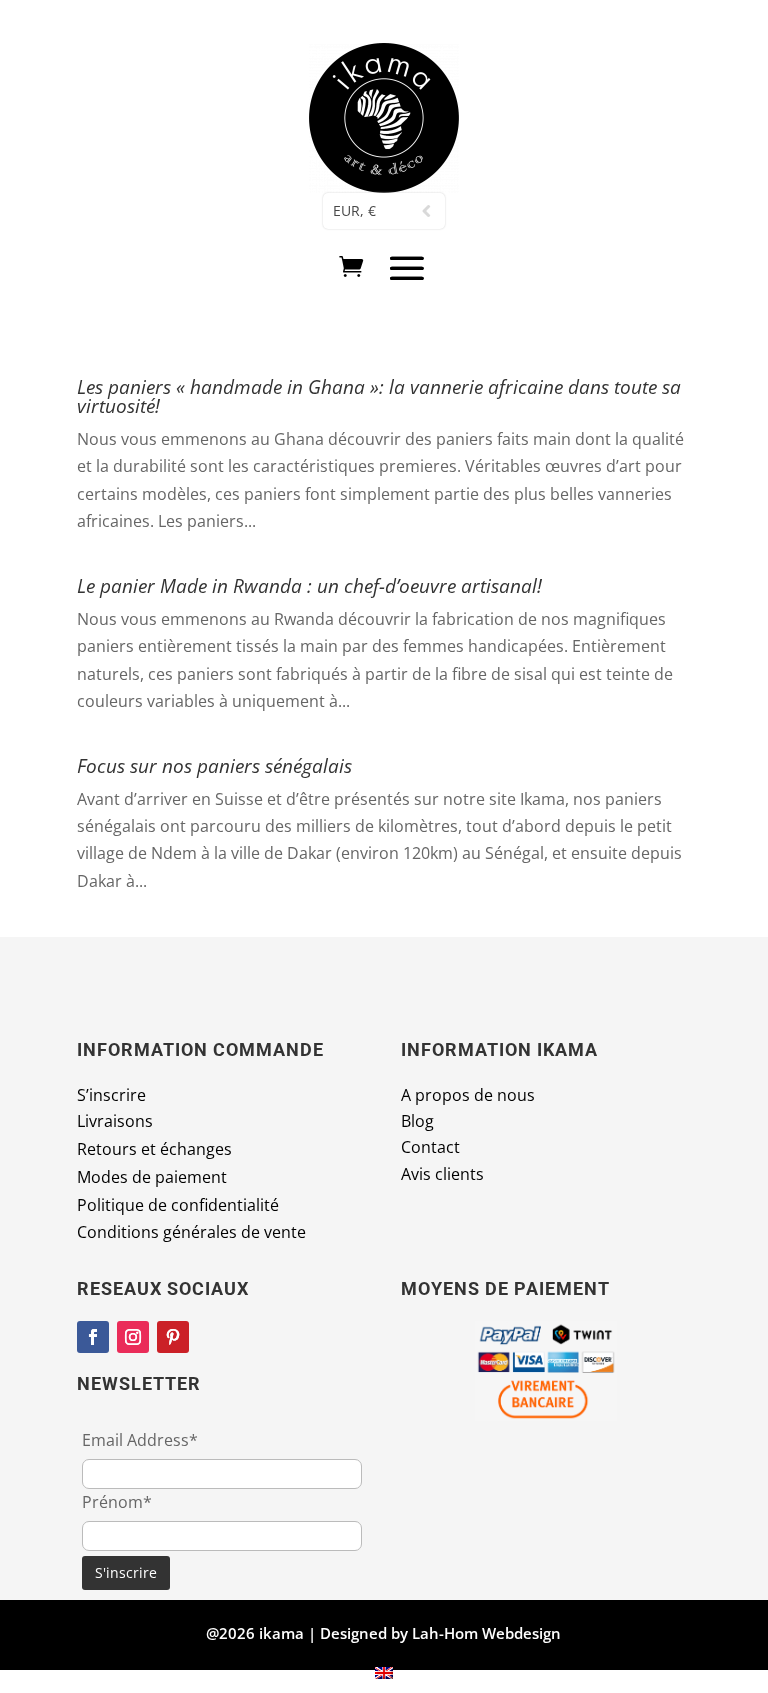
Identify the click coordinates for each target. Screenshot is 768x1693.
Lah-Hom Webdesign (486, 1633)
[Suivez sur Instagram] (133, 1337)
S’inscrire (111, 1095)
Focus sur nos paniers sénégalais (214, 766)
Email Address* (140, 1440)
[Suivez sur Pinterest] (173, 1337)
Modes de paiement (152, 1177)
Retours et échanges (154, 1149)
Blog (417, 1121)
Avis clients (442, 1174)
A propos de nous (468, 1095)
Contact (430, 1147)
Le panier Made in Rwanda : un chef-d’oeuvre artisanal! (309, 586)
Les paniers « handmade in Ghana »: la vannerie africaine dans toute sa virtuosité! (379, 396)
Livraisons (115, 1121)
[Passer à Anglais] (384, 1671)
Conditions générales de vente (191, 1232)
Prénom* (117, 1502)
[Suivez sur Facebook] (93, 1337)
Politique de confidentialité (178, 1205)
